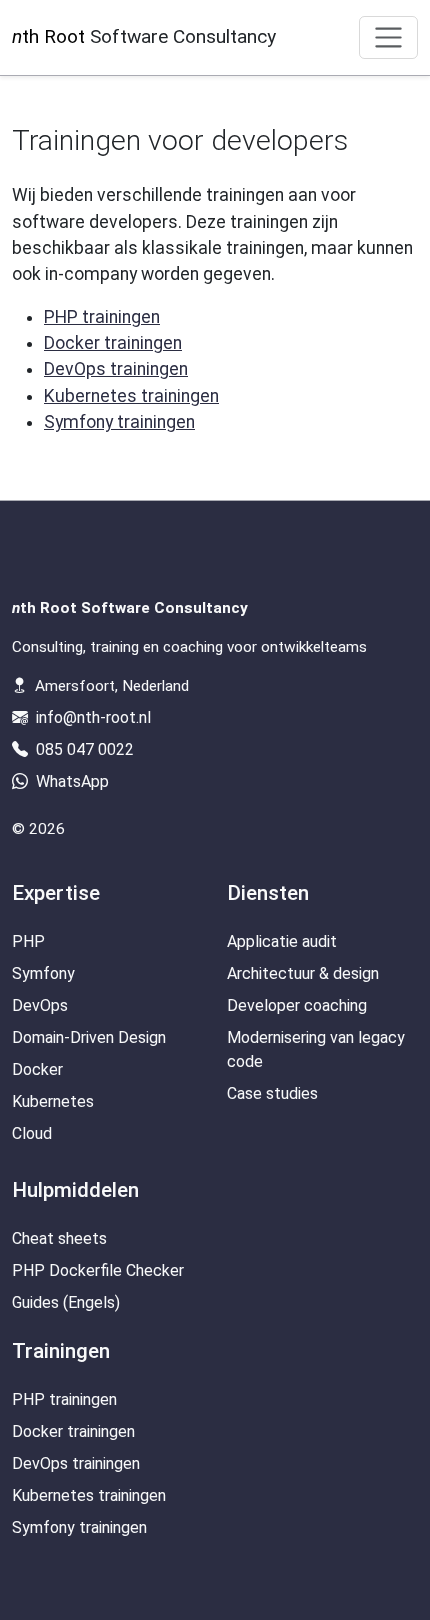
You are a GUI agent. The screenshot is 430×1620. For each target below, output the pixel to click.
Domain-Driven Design (89, 1037)
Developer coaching (297, 1005)
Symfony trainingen (119, 422)
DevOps (40, 1005)
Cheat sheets (59, 1238)
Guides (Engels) (66, 1302)
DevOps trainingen (116, 369)
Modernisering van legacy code (316, 1049)
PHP (28, 941)
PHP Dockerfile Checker (98, 1270)
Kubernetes (53, 1101)
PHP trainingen (102, 317)
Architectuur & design (303, 973)
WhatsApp (70, 781)
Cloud (32, 1133)
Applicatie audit (282, 941)
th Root (144, 36)
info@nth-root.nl (93, 717)
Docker (37, 1069)
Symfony (43, 973)
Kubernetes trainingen (131, 396)
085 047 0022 (83, 749)
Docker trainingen (113, 343)
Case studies (272, 1093)
